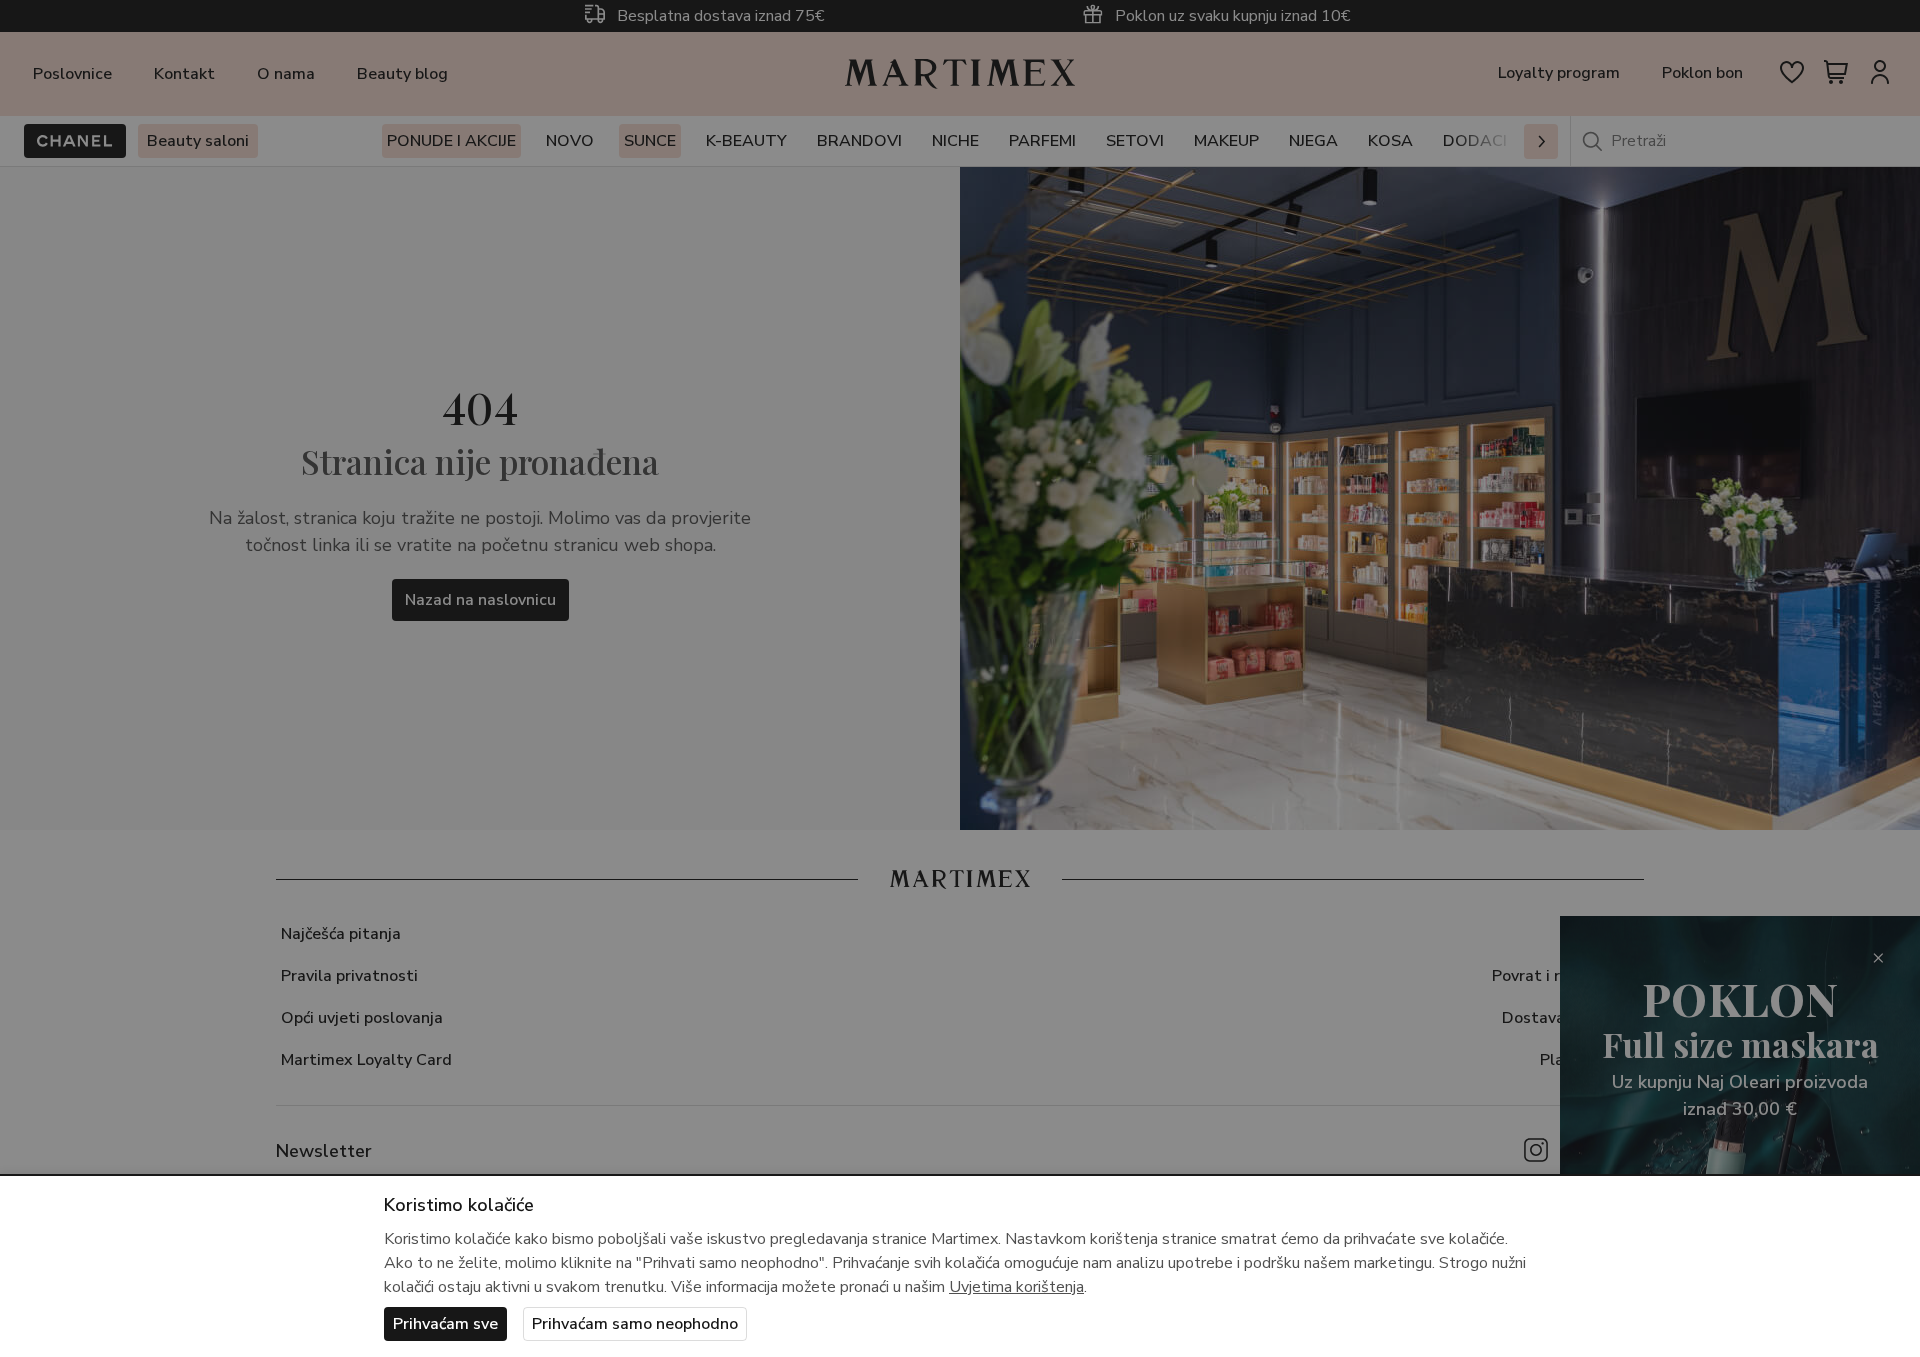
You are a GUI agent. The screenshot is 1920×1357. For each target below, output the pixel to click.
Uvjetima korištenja (1016, 1287)
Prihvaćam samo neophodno (635, 1324)
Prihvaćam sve (445, 1324)
